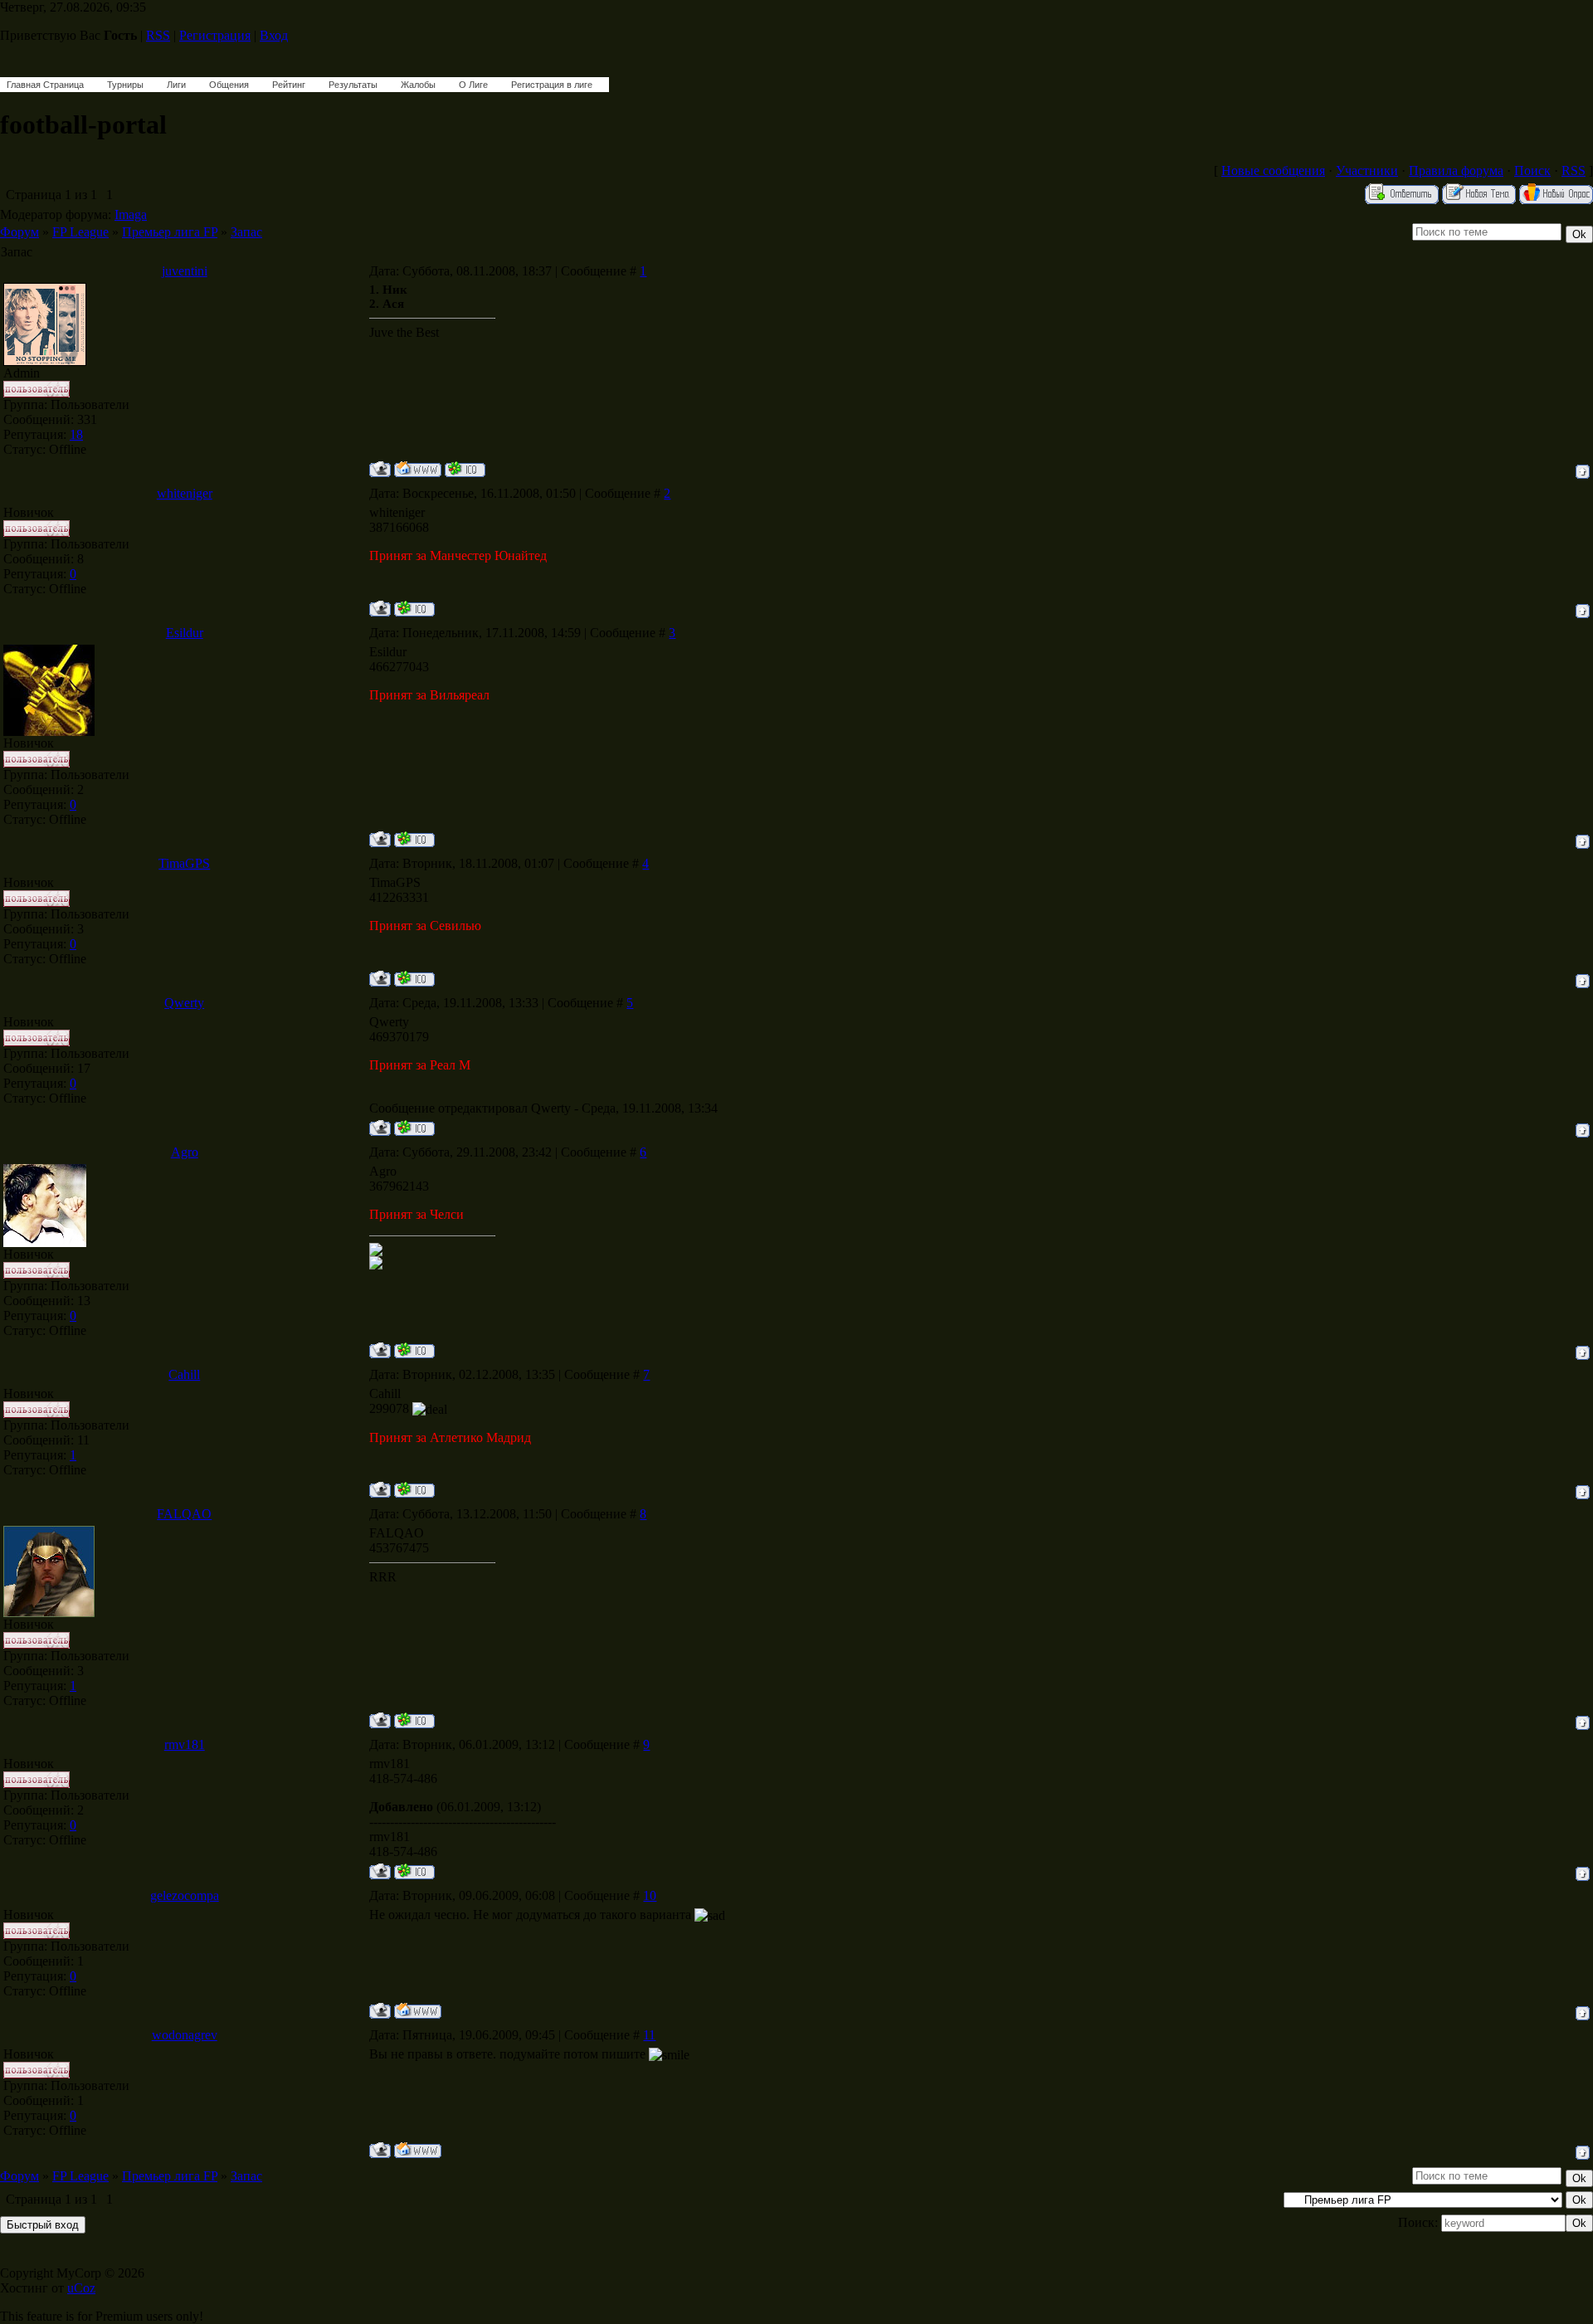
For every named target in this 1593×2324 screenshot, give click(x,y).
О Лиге (473, 85)
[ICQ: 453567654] (414, 1720)
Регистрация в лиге (552, 85)
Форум (19, 232)
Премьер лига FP (170, 232)
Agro (185, 1152)
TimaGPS (184, 863)
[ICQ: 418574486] (414, 1871)
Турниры (125, 85)
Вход (274, 35)
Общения (229, 85)
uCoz (81, 2288)
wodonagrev (185, 2035)
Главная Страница (45, 85)
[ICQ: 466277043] (414, 839)
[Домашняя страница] (418, 469)
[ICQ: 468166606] (465, 469)
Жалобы (418, 85)
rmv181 (185, 1744)
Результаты (353, 85)
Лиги (176, 85)
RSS (158, 35)
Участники (1367, 171)
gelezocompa (185, 1895)
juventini (185, 271)
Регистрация (215, 35)
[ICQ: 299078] (414, 1490)
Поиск (1532, 171)
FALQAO (184, 1514)
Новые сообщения (1273, 171)
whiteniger (185, 493)
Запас (246, 232)
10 (650, 1895)
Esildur (185, 633)
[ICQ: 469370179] (414, 1128)
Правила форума (1456, 171)
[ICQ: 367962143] (414, 1350)
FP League (80, 232)
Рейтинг (289, 85)
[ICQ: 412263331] (414, 979)
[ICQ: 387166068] (414, 609)
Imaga (131, 214)
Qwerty (184, 1003)
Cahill (184, 1374)
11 (649, 2035)
